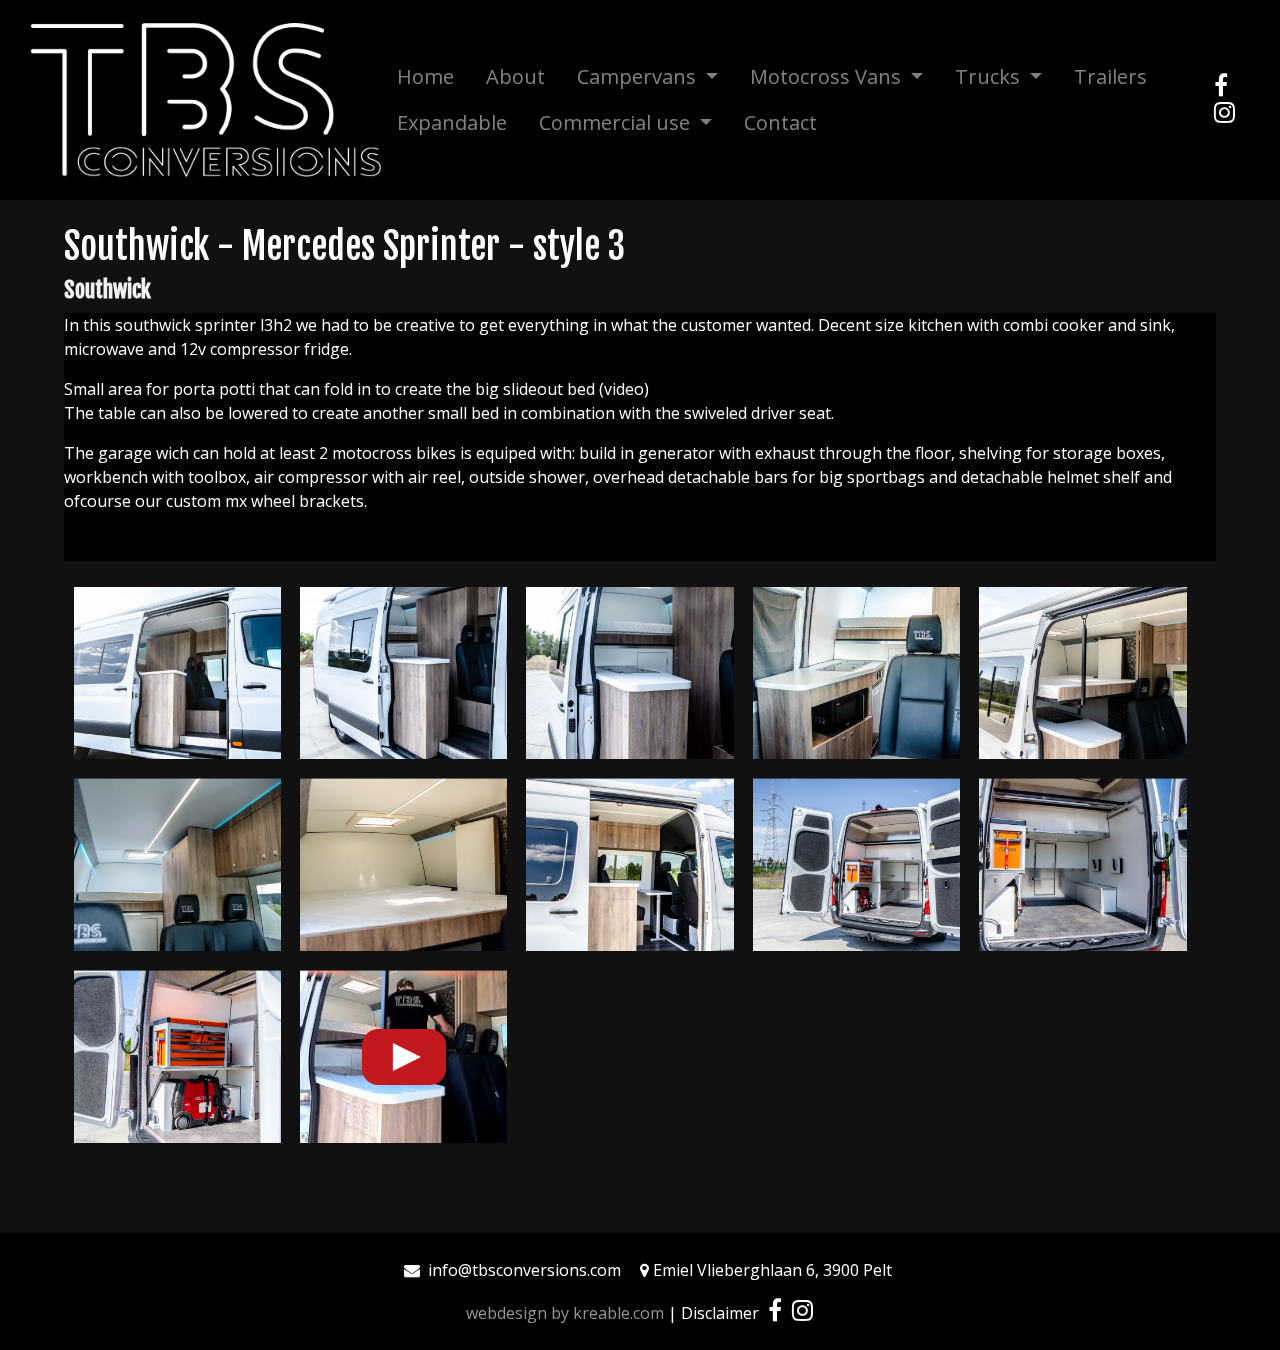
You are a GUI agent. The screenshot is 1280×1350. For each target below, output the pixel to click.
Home (425, 76)
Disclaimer (720, 1313)
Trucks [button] (990, 76)
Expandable (452, 122)
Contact (780, 122)
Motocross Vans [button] (828, 76)
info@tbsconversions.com (524, 1270)
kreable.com (618, 1313)
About (515, 76)
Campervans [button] (639, 76)
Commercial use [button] (617, 122)
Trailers (1110, 76)
